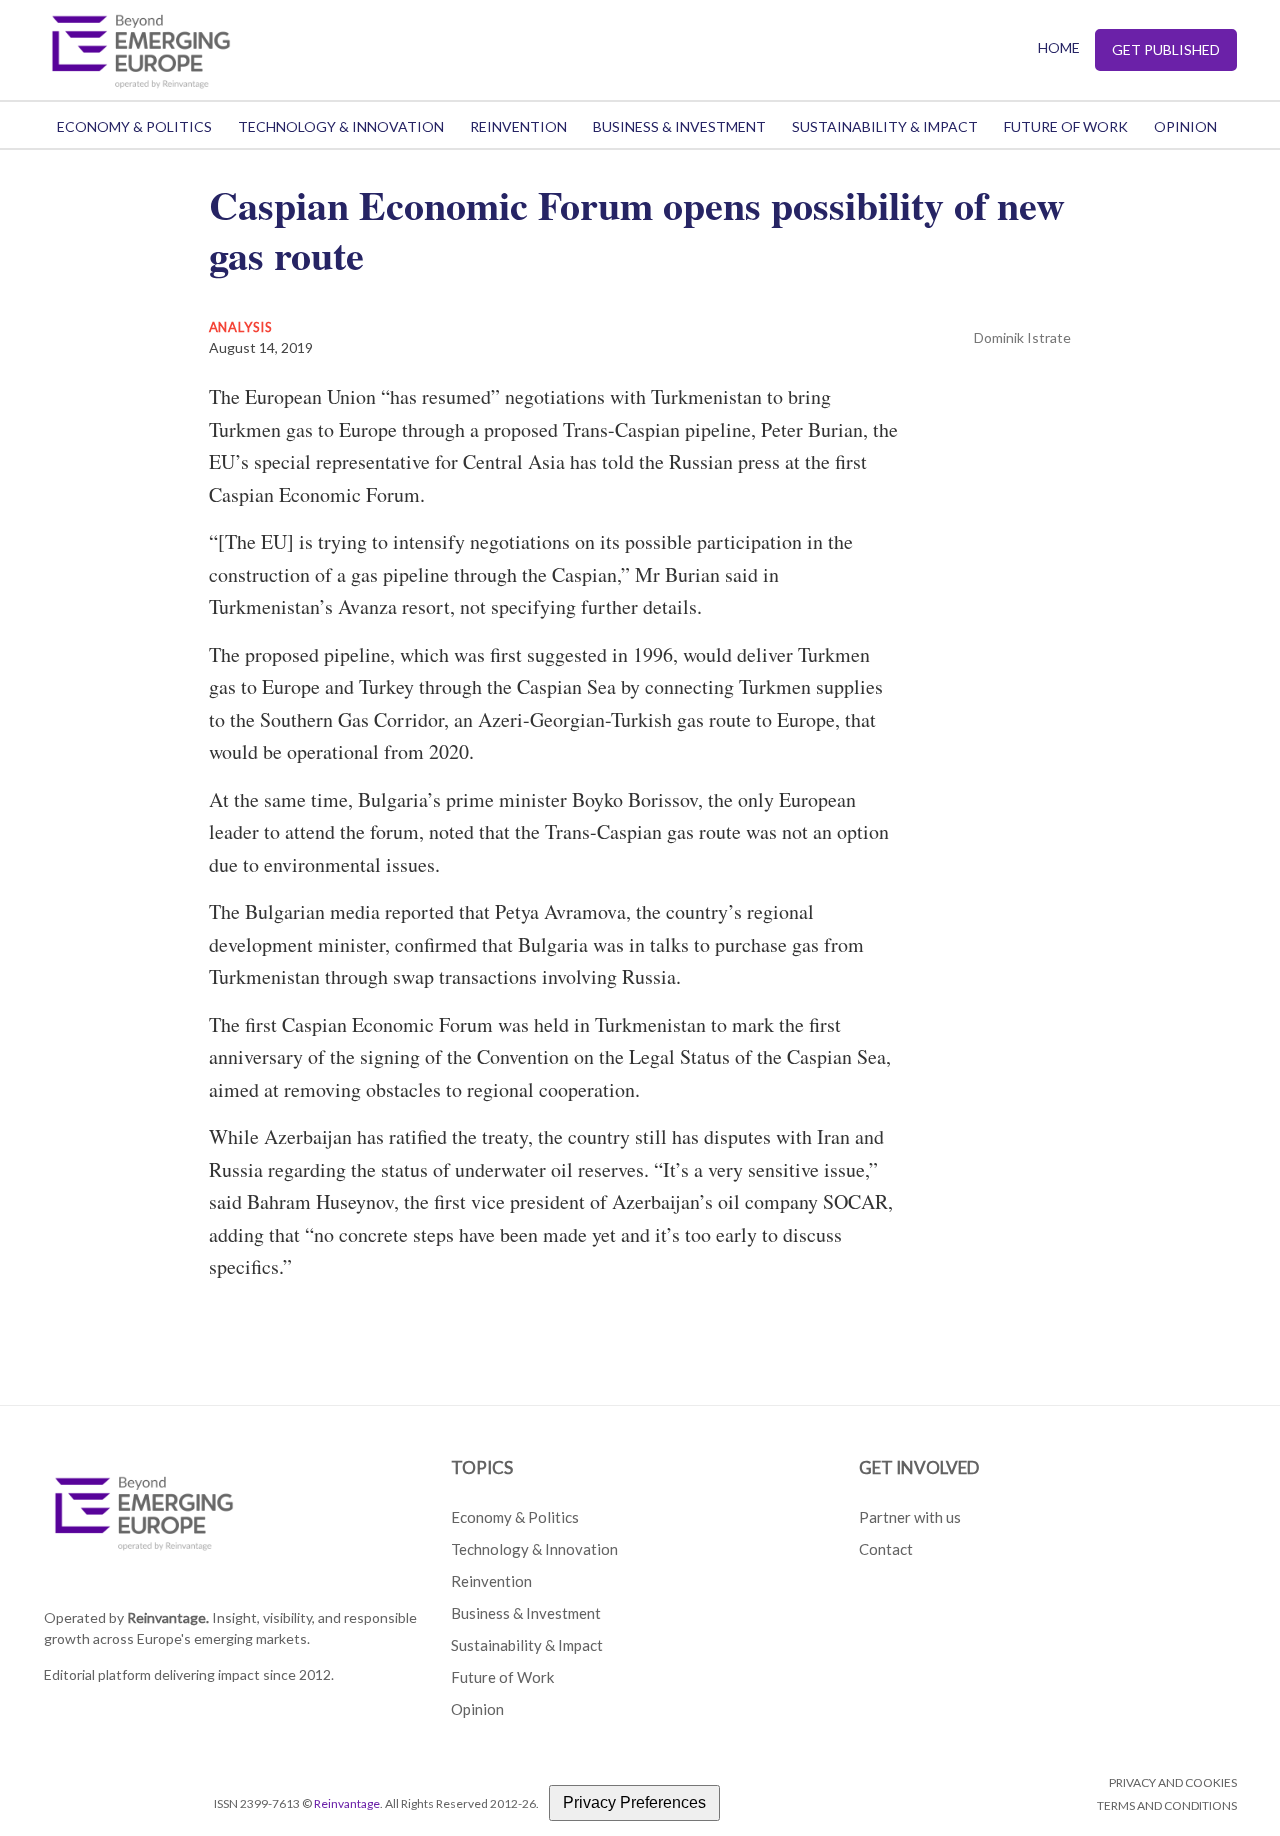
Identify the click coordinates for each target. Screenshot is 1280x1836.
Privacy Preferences (634, 1802)
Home (1059, 47)
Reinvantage (347, 1803)
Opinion (1185, 126)
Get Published (1166, 49)
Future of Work (1066, 126)
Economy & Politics (134, 126)
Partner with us (910, 1517)
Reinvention (518, 126)
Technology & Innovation (341, 126)
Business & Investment (679, 126)
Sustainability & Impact (885, 126)
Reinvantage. (168, 1617)
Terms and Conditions (1167, 1805)
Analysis (241, 327)
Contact (886, 1549)
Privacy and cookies (1173, 1782)
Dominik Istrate (1022, 337)
